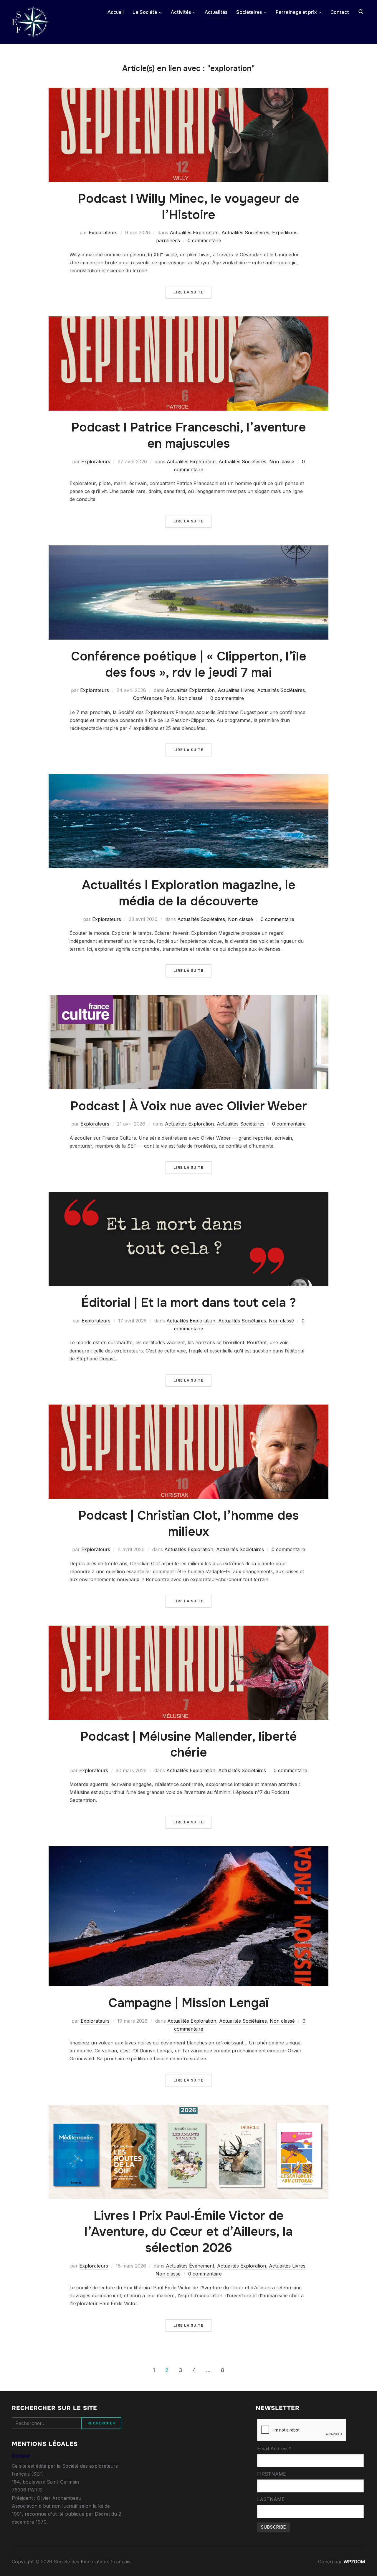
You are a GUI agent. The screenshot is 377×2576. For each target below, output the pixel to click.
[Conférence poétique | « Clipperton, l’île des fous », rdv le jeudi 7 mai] (188, 549)
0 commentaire (204, 240)
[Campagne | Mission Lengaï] (188, 1850)
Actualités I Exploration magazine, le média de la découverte (189, 893)
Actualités (216, 12)
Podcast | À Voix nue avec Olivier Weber (189, 1106)
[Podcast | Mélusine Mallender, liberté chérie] (188, 1629)
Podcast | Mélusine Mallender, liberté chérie (189, 1745)
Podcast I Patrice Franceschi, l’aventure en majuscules (189, 435)
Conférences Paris (154, 698)
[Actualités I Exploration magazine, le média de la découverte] (188, 778)
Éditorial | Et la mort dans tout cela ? (189, 1303)
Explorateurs (103, 233)
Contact (340, 12)
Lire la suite (188, 292)
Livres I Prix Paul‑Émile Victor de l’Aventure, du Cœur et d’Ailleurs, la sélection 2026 (189, 2232)
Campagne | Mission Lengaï (188, 2003)
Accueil (116, 12)
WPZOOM (354, 2562)
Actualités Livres (236, 690)
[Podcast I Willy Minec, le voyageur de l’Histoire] (188, 92)
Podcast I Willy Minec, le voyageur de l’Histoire (189, 207)
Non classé (282, 462)
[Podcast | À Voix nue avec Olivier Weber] (188, 999)
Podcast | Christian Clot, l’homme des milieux (188, 1524)
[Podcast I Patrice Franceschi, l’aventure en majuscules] (188, 320)
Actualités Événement (190, 2266)
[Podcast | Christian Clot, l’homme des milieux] (188, 1408)
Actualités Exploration (194, 233)
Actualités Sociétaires (245, 233)
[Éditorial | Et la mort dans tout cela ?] (188, 1196)
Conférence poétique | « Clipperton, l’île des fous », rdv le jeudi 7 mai (189, 664)
